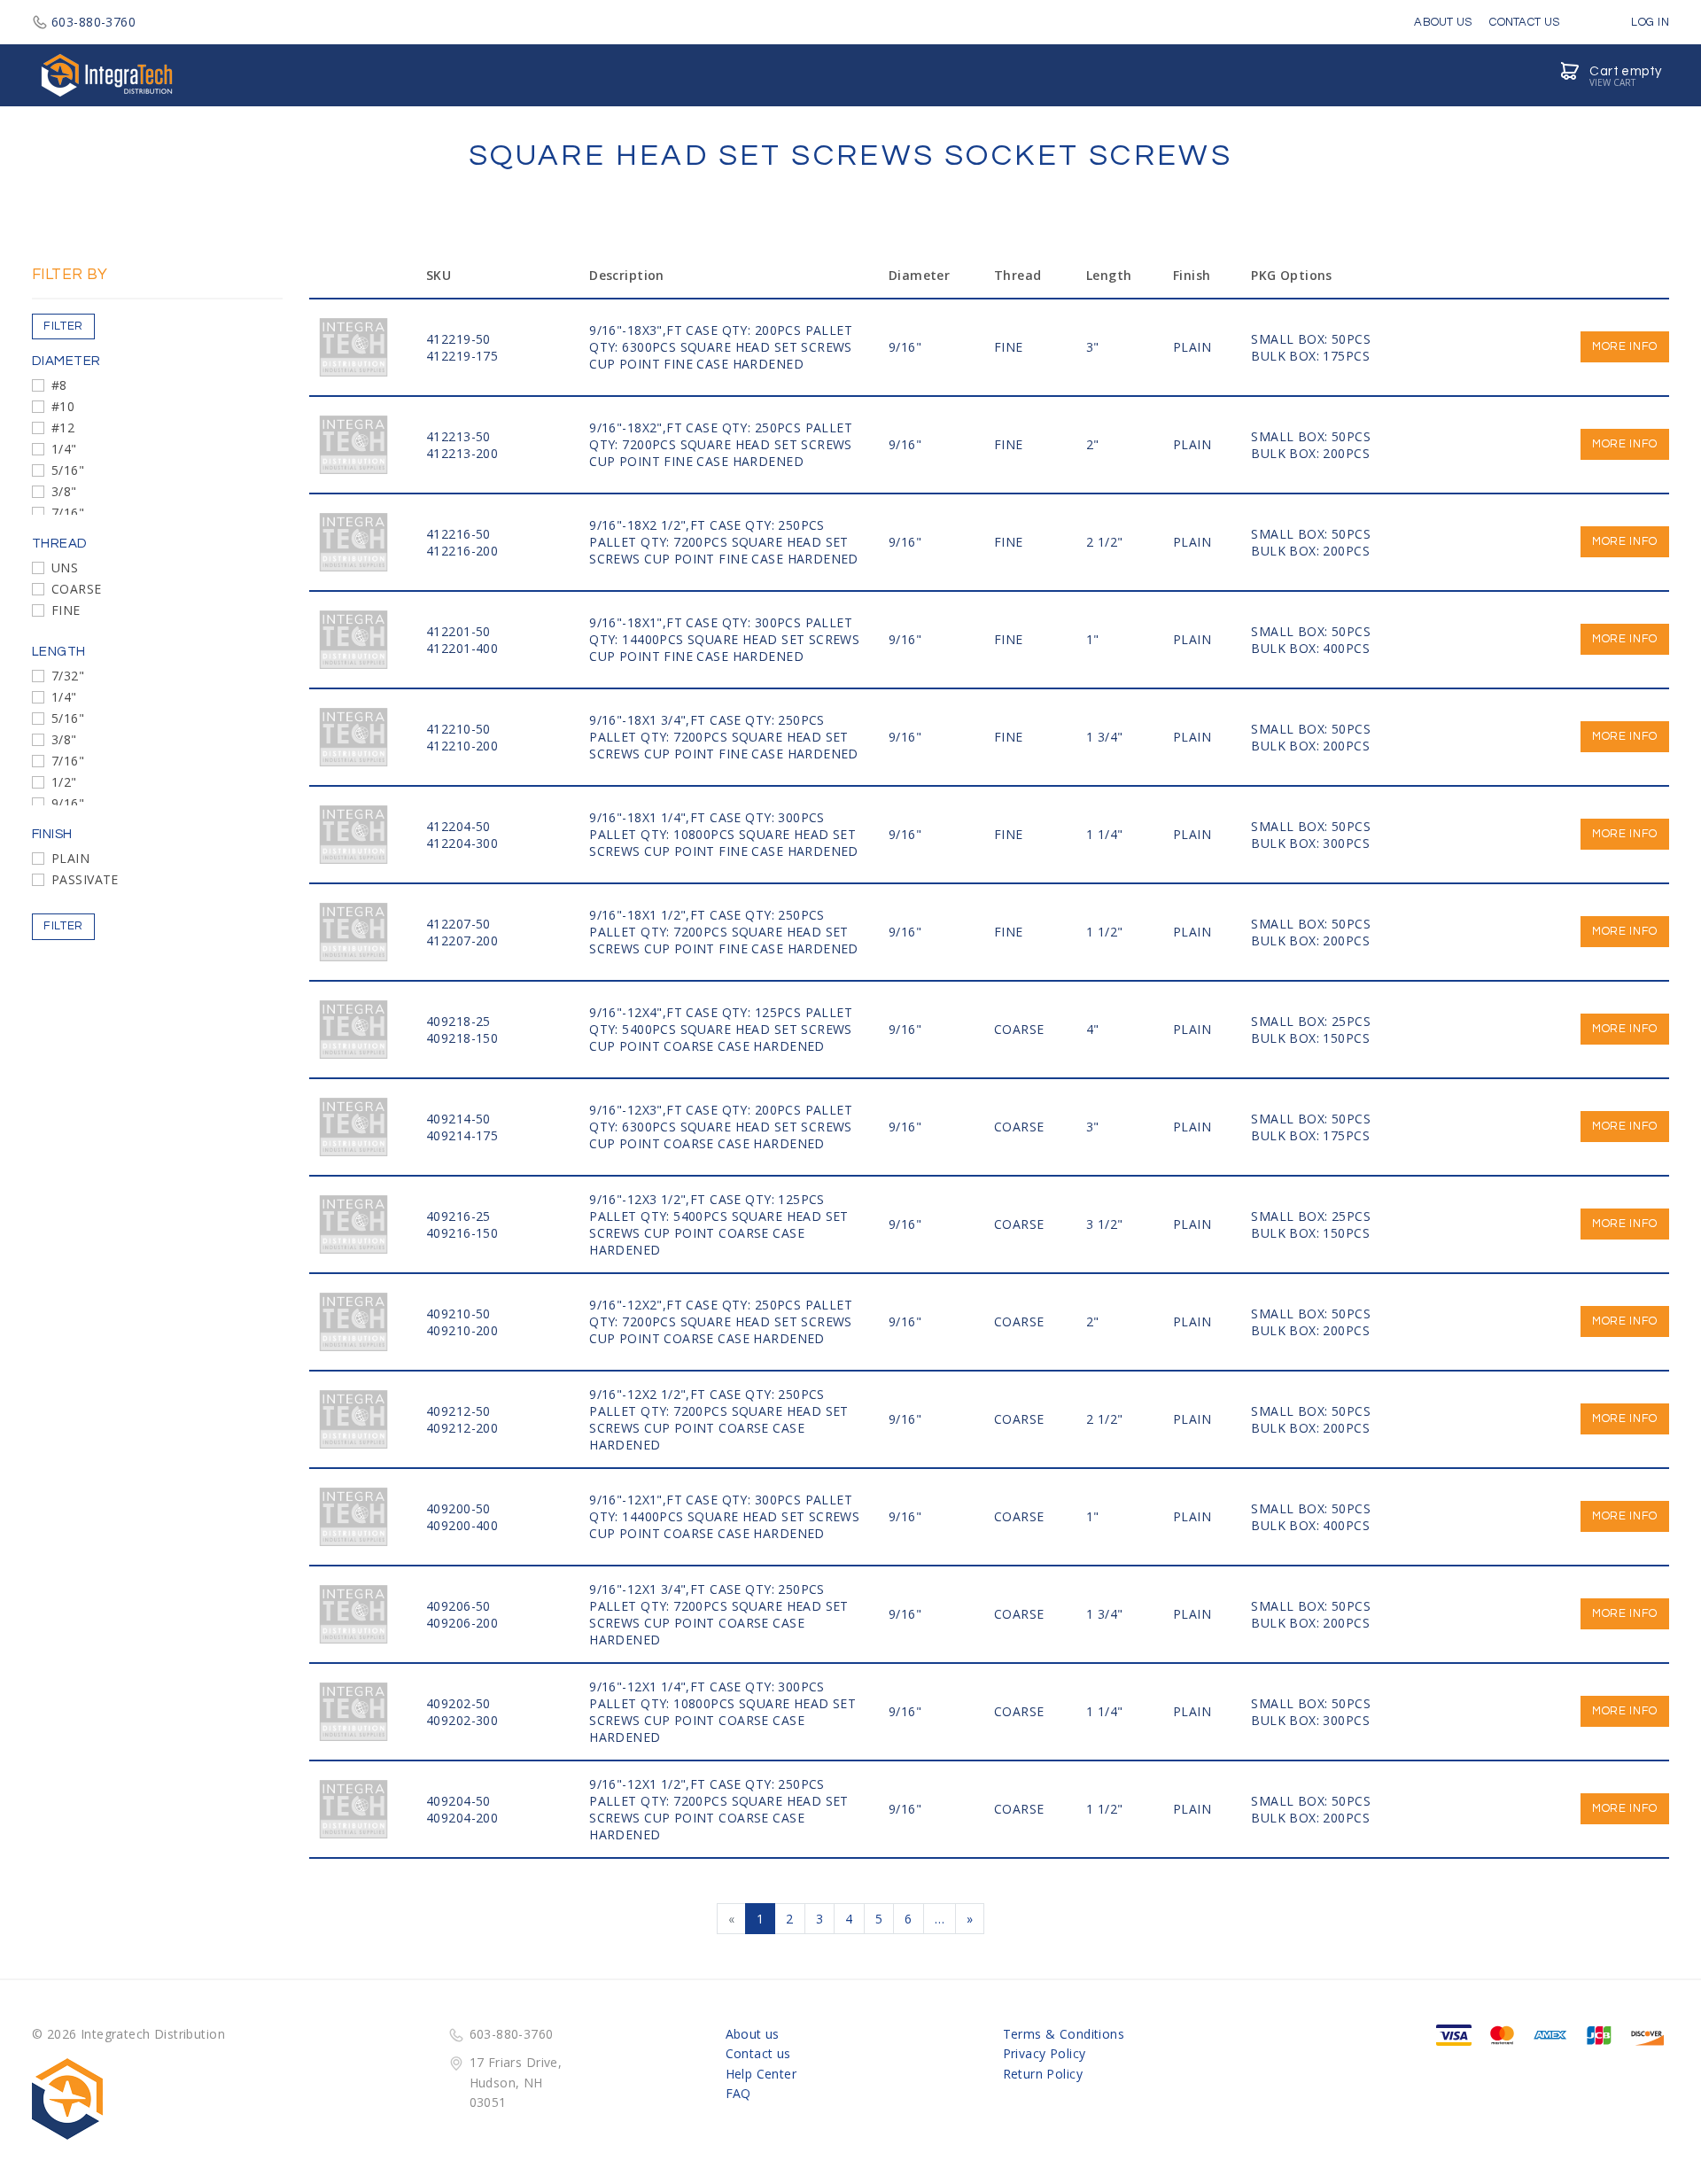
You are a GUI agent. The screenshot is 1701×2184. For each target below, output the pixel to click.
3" (1093, 347)
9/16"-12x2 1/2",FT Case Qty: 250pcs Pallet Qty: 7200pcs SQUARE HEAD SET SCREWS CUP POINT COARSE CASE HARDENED (719, 1419)
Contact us (758, 2053)
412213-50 (458, 436)
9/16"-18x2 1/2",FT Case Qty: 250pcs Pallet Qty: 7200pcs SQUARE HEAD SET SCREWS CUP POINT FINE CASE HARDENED (724, 542)
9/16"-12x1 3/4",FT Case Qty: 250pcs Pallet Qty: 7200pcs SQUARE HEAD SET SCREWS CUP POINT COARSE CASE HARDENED (719, 1614)
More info (1625, 346)
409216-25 (458, 1216)
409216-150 (462, 1233)
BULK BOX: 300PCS (1310, 843)
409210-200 (462, 1330)
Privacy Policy (1045, 2053)
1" (1093, 639)
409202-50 (458, 1703)
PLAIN (70, 858)
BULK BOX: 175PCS (1310, 356)
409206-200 (462, 1623)
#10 (63, 406)
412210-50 (458, 729)
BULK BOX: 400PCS (1310, 648)
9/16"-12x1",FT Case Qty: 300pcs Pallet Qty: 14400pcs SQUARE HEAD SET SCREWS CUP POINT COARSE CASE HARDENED (724, 1516)
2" (1093, 444)
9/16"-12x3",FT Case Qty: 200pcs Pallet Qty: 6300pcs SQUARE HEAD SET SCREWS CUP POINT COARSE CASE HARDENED (721, 1127)
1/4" (64, 449)
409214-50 (458, 1119)
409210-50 (458, 1314)
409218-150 (462, 1038)
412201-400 (462, 648)
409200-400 (462, 1525)
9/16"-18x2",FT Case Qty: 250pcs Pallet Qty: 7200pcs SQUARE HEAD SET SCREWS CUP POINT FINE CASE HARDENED (721, 444)
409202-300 (462, 1720)
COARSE (77, 589)
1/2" (64, 782)
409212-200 (462, 1428)
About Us (1443, 22)
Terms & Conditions (1064, 2034)
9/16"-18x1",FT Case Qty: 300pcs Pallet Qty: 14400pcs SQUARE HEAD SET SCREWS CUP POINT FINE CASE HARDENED (724, 639)
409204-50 (458, 1801)
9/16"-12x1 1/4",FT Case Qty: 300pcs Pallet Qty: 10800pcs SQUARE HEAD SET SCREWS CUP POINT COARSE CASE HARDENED (722, 1712)
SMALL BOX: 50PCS (1311, 339)
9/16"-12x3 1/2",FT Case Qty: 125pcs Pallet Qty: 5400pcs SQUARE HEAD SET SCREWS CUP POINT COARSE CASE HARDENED (719, 1224)
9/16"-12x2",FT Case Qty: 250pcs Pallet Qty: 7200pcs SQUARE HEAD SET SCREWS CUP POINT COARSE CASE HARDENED (721, 1321)
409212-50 (458, 1411)
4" (1093, 1029)
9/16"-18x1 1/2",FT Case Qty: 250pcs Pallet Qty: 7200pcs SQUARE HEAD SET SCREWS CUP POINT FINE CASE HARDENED (724, 932)
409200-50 (458, 1508)
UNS (65, 567)
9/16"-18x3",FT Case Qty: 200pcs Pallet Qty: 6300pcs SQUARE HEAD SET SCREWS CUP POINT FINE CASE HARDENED (721, 347)
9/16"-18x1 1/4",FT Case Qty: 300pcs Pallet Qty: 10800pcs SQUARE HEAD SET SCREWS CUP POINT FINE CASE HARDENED (724, 834)
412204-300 (462, 843)
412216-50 (458, 534)
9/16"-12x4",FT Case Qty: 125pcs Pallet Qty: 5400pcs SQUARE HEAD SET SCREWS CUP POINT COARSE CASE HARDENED (721, 1029)
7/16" (68, 513)
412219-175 (462, 356)
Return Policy (1043, 2074)
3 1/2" (1105, 1224)
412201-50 (458, 631)
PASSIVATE (85, 879)
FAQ (738, 2093)
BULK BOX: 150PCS (1310, 1038)
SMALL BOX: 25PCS (1311, 1021)
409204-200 (462, 1818)
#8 (59, 385)
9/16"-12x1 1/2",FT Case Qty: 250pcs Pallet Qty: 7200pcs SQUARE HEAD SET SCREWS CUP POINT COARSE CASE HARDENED (719, 1809)
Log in (1649, 22)
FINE (66, 610)
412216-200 (462, 551)
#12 (63, 427)
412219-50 (458, 339)
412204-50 (458, 826)
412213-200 (462, 453)
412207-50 (458, 924)
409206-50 (458, 1606)
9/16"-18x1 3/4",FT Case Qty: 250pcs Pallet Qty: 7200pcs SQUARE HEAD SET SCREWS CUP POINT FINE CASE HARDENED (724, 737)
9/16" (68, 803)
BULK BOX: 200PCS (1310, 453)
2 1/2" (1105, 542)
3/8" (64, 491)
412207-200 (462, 940)
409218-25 (458, 1021)
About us (753, 2034)
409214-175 (462, 1135)
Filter (63, 326)
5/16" (68, 470)
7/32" (68, 676)
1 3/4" (1105, 737)
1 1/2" (1105, 932)
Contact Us (1524, 22)
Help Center (761, 2074)
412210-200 (462, 746)
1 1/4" (1105, 834)
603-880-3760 (93, 22)
